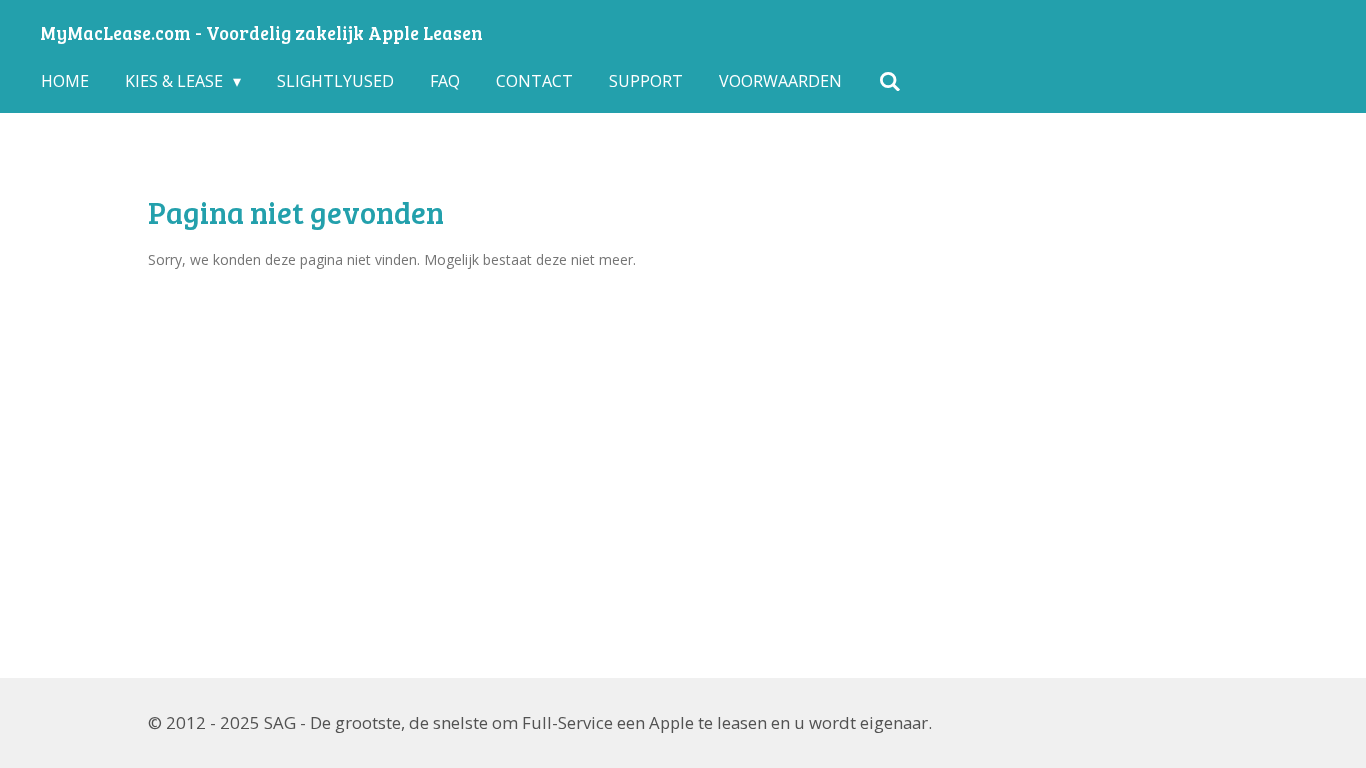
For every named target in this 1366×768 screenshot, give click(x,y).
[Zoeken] (889, 81)
